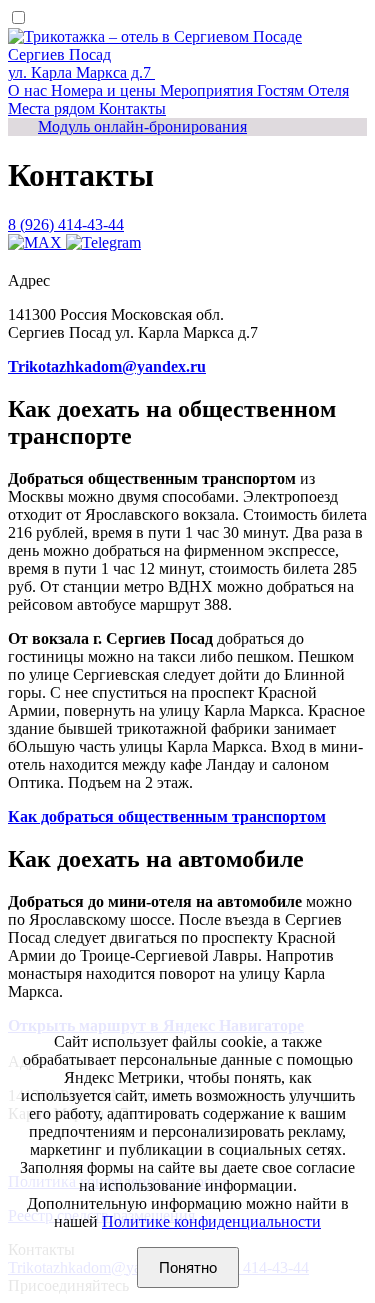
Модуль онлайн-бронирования (142, 126)
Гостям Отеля (303, 90)
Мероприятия (208, 90)
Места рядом (53, 108)
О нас (29, 90)
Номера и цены (105, 90)
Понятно (188, 1267)
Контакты (132, 108)
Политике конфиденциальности (211, 1221)
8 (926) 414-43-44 (66, 224)
